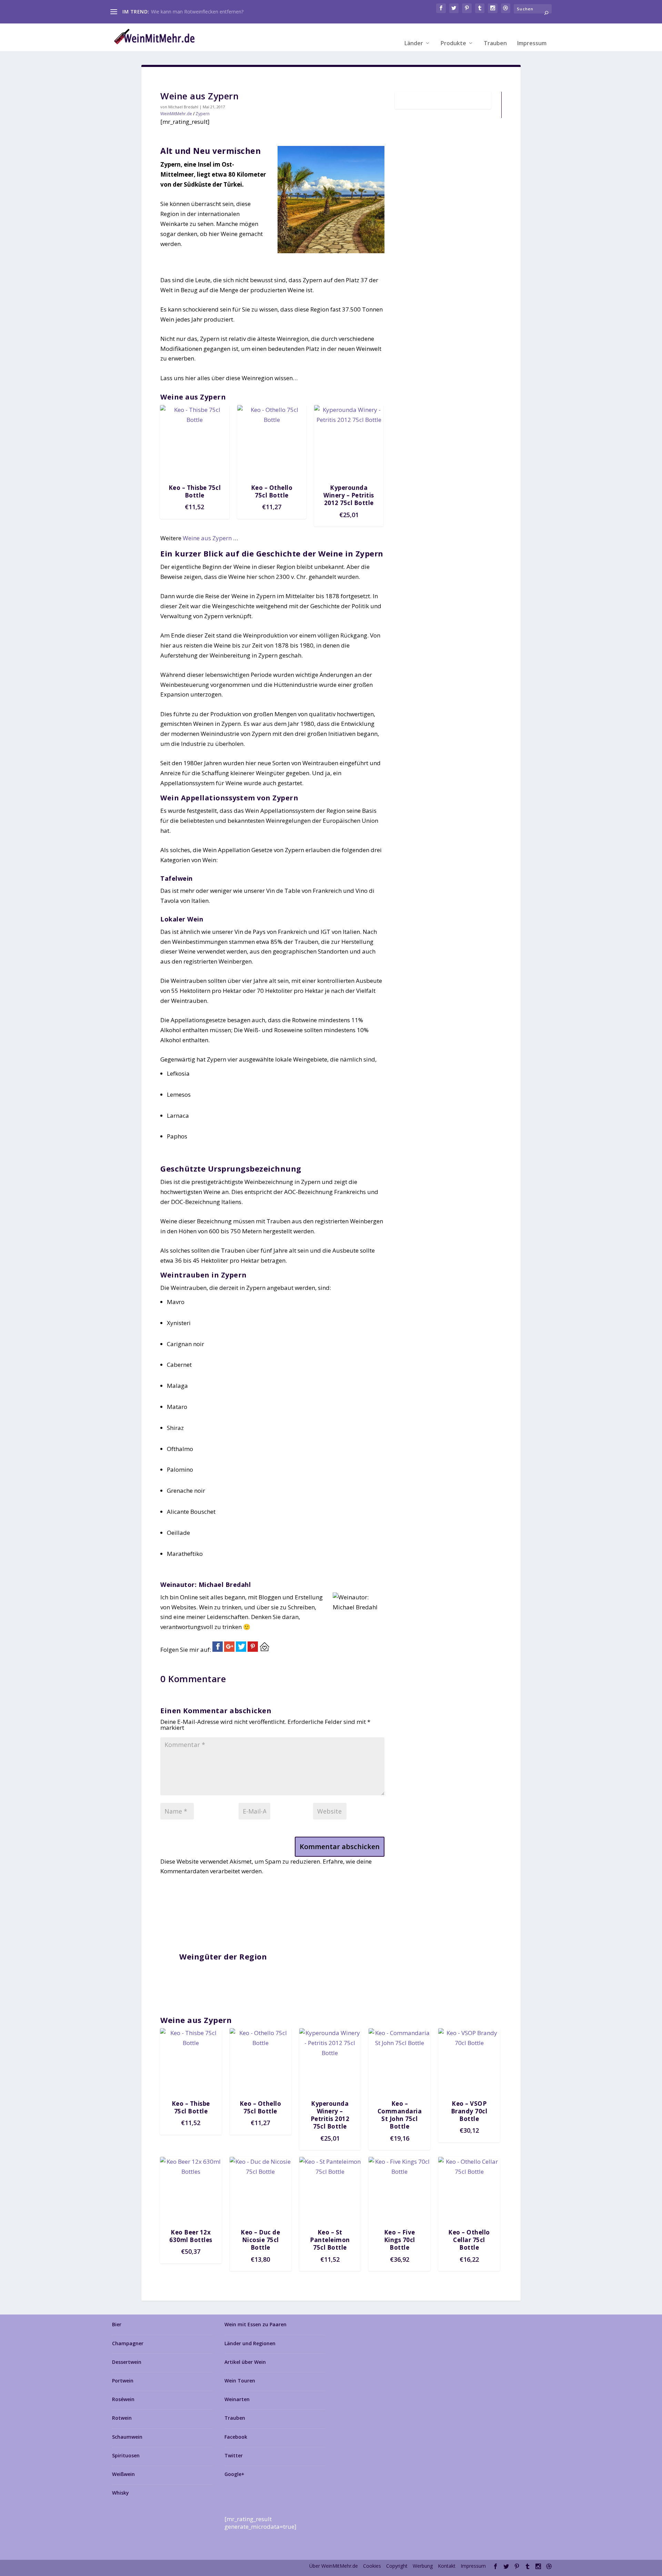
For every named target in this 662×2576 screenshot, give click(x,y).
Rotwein (122, 2418)
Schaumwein (127, 2437)
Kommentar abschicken (340, 1847)
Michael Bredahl (183, 107)
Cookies (372, 2566)
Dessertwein (127, 2362)
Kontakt (447, 2566)
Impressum (532, 43)
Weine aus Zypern (207, 538)
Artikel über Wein (245, 2362)
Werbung (423, 2566)
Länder (414, 43)
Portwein (123, 2381)
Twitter (234, 2455)
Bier (117, 2324)
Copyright (397, 2566)
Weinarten (237, 2399)
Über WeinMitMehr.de (334, 2566)
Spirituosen (126, 2455)
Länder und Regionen (250, 2343)
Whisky (121, 2493)
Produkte (453, 43)
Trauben (495, 43)
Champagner (128, 2343)
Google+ (234, 2474)
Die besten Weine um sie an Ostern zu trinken (202, 12)
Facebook (236, 2437)
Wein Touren (240, 2381)
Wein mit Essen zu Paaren (255, 2324)
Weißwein (123, 2474)
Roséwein (123, 2399)
